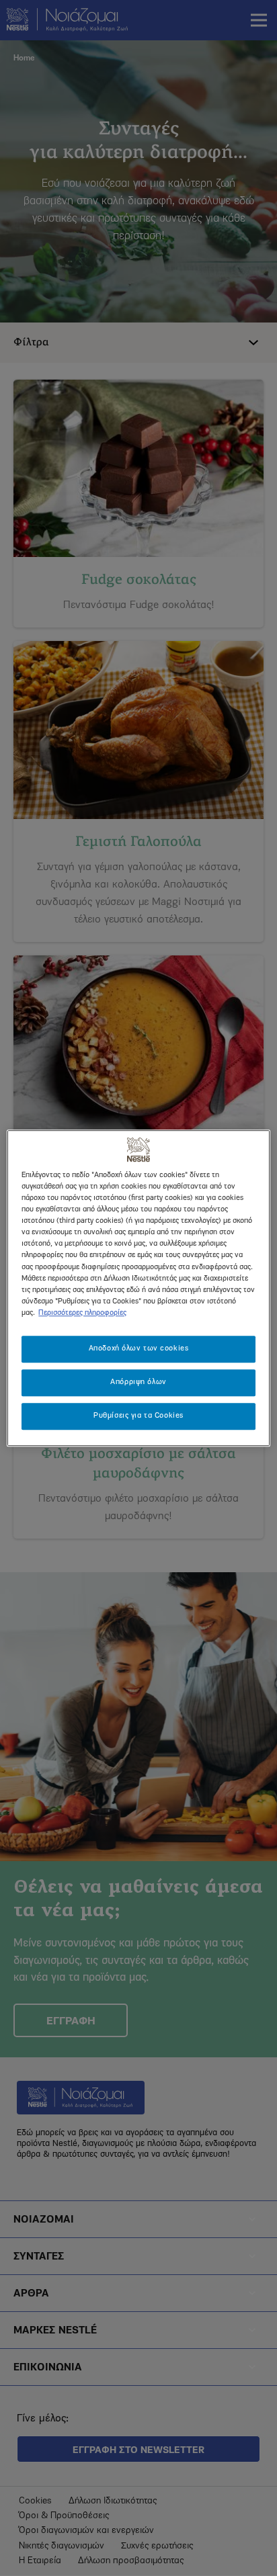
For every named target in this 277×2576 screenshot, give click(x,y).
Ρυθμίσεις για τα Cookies (138, 1416)
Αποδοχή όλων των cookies (139, 1348)
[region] (138, 1288)
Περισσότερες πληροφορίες (82, 1313)
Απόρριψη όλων (138, 1382)
